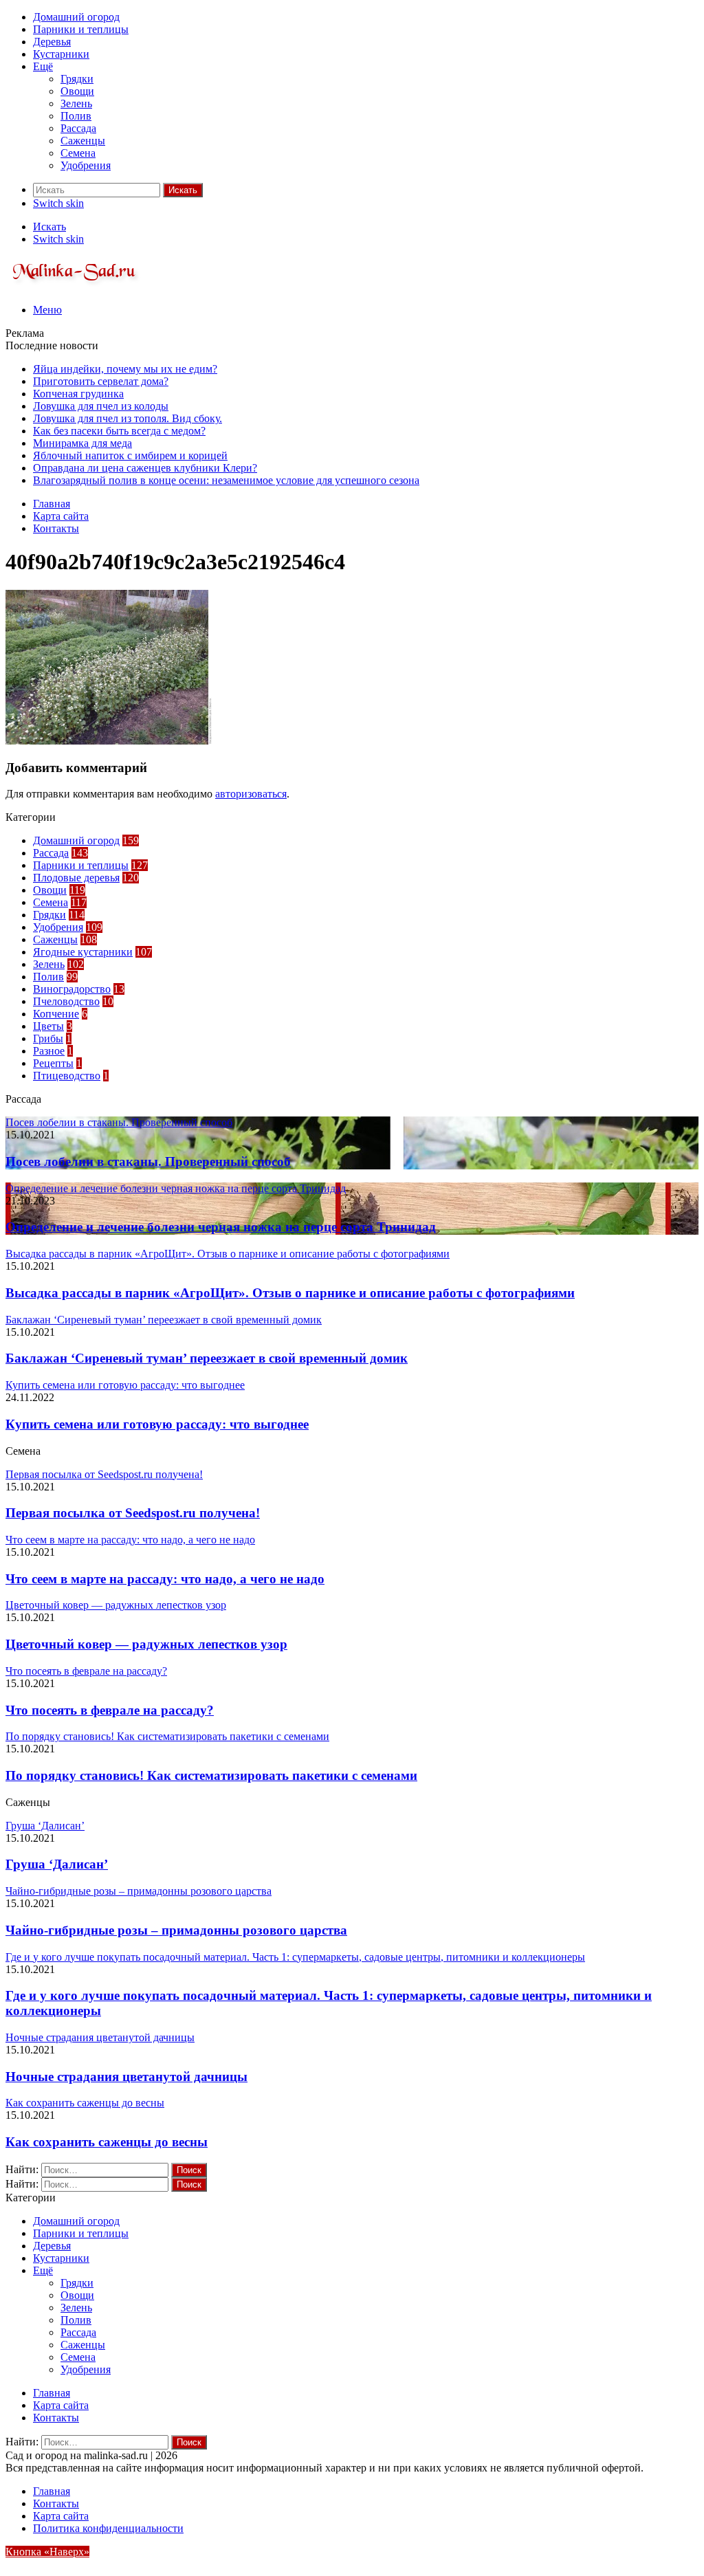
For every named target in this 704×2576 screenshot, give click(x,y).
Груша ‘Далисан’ (57, 1864)
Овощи (77, 91)
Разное (49, 1051)
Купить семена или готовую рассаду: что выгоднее (157, 1424)
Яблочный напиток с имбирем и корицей (130, 455)
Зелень (76, 103)
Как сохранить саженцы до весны (107, 2142)
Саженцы (83, 141)
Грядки (77, 79)
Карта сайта (61, 516)
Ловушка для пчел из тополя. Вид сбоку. (128, 418)
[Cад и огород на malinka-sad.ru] (75, 286)
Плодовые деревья (76, 878)
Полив (76, 116)
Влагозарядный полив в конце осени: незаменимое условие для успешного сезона (226, 480)
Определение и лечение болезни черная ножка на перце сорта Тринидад (221, 1227)
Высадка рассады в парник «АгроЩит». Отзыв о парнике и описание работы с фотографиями (290, 1293)
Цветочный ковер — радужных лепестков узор (146, 1644)
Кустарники (61, 54)
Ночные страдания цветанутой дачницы (126, 2077)
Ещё (43, 66)
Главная (52, 504)
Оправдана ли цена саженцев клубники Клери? (145, 468)
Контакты (56, 528)
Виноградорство (72, 989)
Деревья (52, 42)
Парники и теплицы (81, 29)
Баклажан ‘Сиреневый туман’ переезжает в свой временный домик (207, 1358)
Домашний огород (76, 17)
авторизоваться (251, 794)
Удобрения (86, 165)
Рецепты (53, 1063)
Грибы (48, 1038)
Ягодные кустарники (83, 952)
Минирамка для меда (82, 443)
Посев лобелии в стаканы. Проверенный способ (148, 1162)
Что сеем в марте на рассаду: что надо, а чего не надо (165, 1579)
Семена (78, 153)
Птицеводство (67, 1076)
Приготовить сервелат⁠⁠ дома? (101, 381)
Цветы (48, 1026)
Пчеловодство (66, 1001)
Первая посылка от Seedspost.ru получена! (133, 1513)
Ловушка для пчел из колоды (101, 406)
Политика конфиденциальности (108, 2528)
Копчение (56, 1014)
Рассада (78, 128)
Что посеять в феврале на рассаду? (110, 1710)
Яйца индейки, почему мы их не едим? (125, 369)
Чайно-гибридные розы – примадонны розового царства (176, 1930)
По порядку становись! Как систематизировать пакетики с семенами (211, 1775)
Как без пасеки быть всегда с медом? (119, 431)
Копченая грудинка (78, 394)
